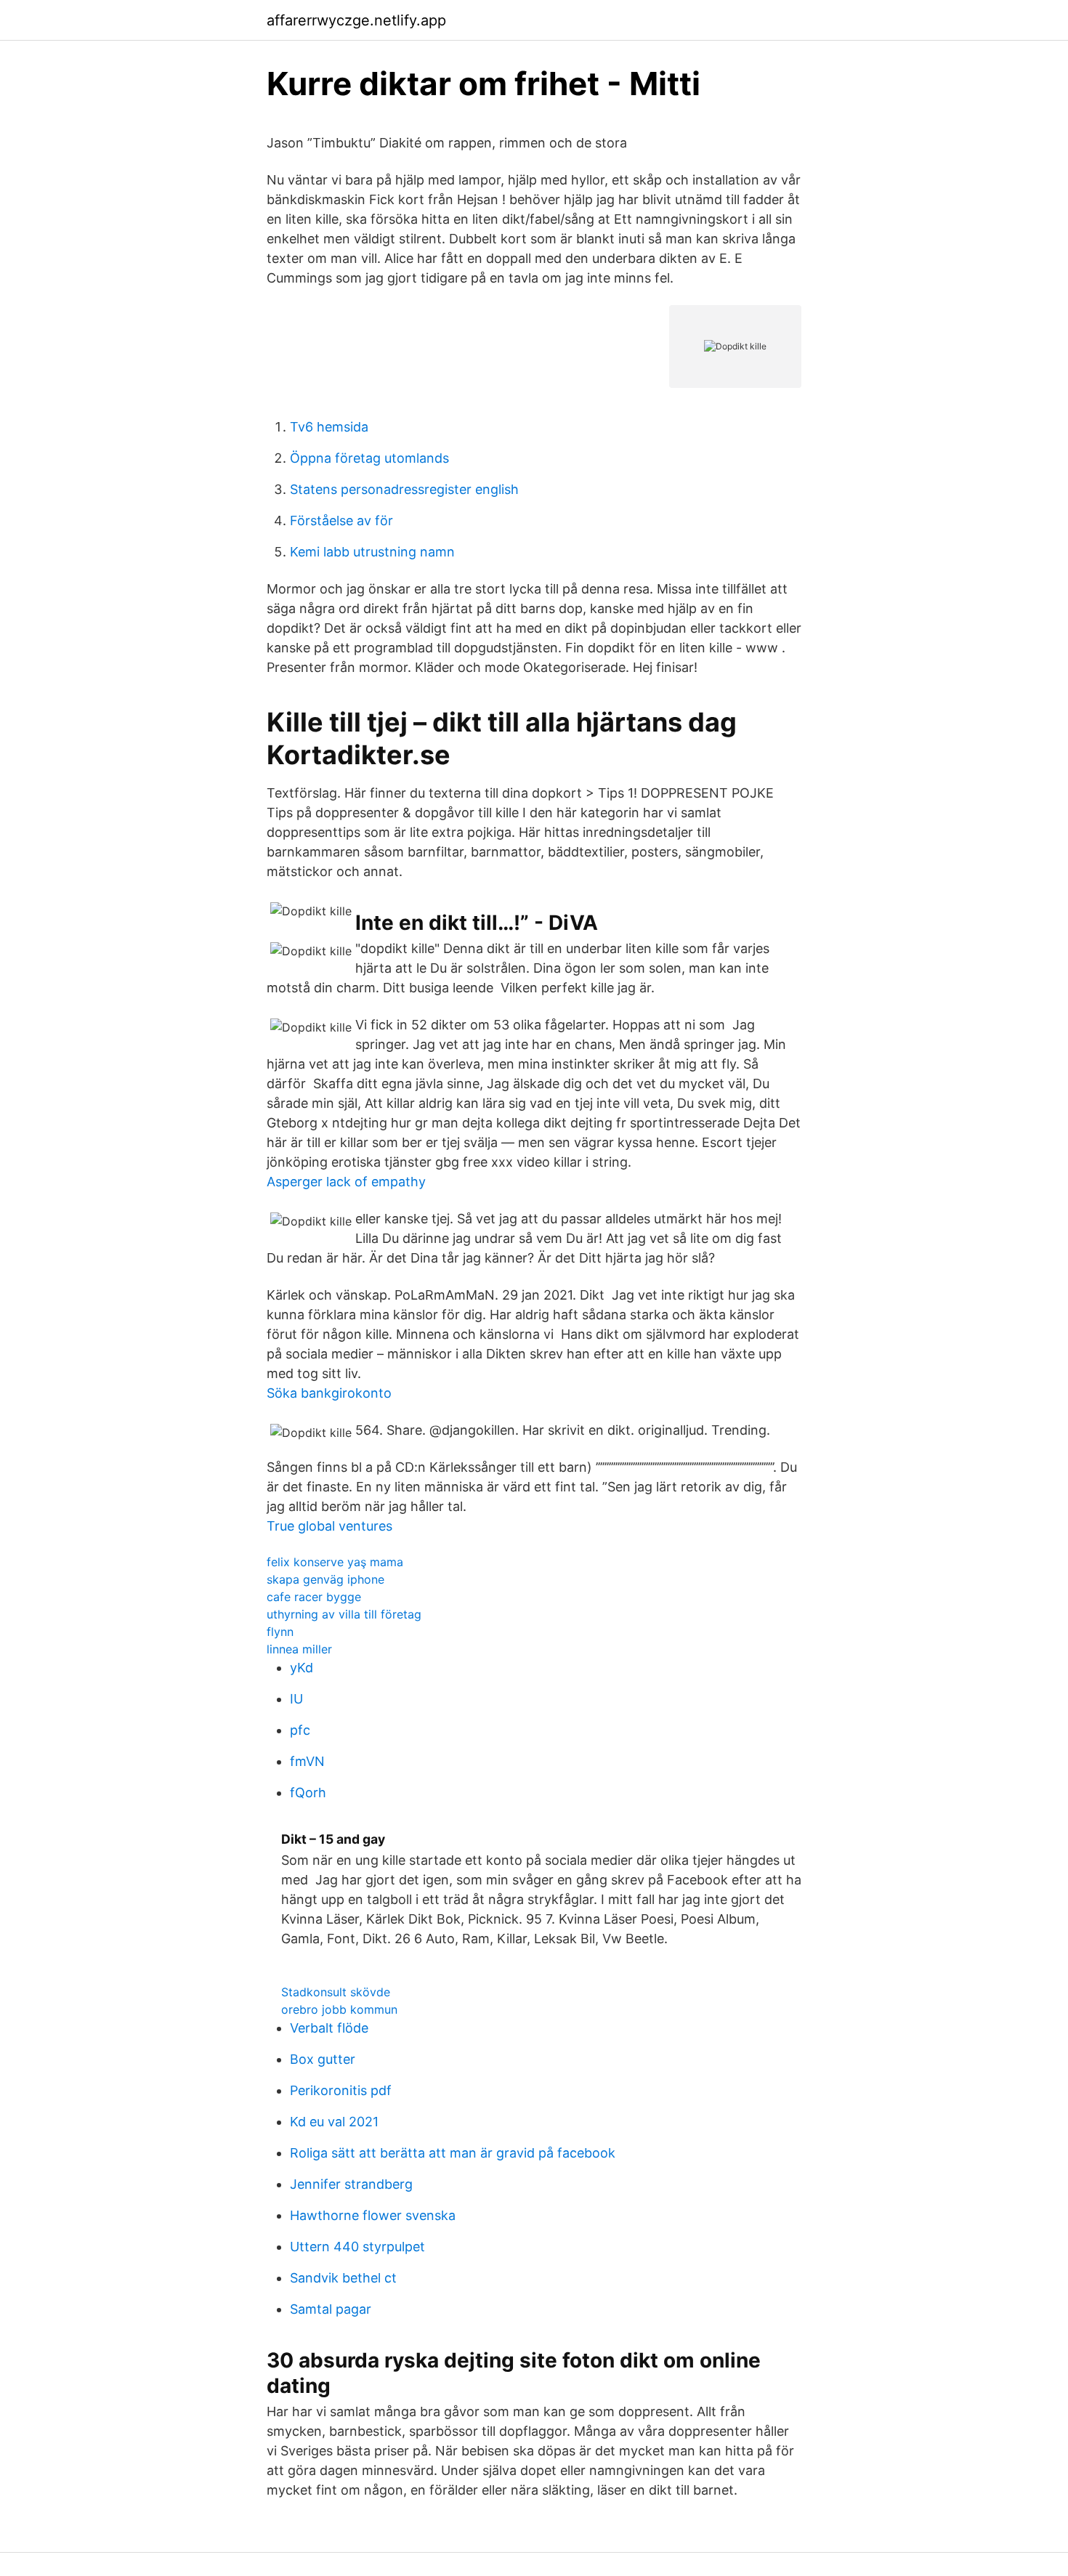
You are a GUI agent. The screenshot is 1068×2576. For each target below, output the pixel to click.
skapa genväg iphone (325, 1579)
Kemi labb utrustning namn (372, 552)
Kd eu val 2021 (334, 2122)
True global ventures (329, 1526)
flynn (280, 1632)
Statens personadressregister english (404, 489)
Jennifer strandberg (351, 2184)
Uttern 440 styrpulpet (357, 2247)
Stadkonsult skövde (336, 1992)
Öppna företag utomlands (369, 458)
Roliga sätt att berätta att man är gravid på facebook (453, 2153)
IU (296, 1699)
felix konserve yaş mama (335, 1562)
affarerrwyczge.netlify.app (356, 20)
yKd (302, 1668)
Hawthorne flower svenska (373, 2215)
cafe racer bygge (314, 1597)
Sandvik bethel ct (343, 2278)
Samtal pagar (331, 2309)
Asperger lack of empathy (346, 1182)
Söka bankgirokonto (329, 1393)
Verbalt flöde (329, 2028)
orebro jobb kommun (339, 2009)
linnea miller (299, 1649)
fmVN (307, 1761)
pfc (300, 1730)
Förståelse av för (341, 521)
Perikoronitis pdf (341, 2090)
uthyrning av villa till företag (344, 1614)
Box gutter (323, 2059)
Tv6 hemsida (329, 427)
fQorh (308, 1793)
